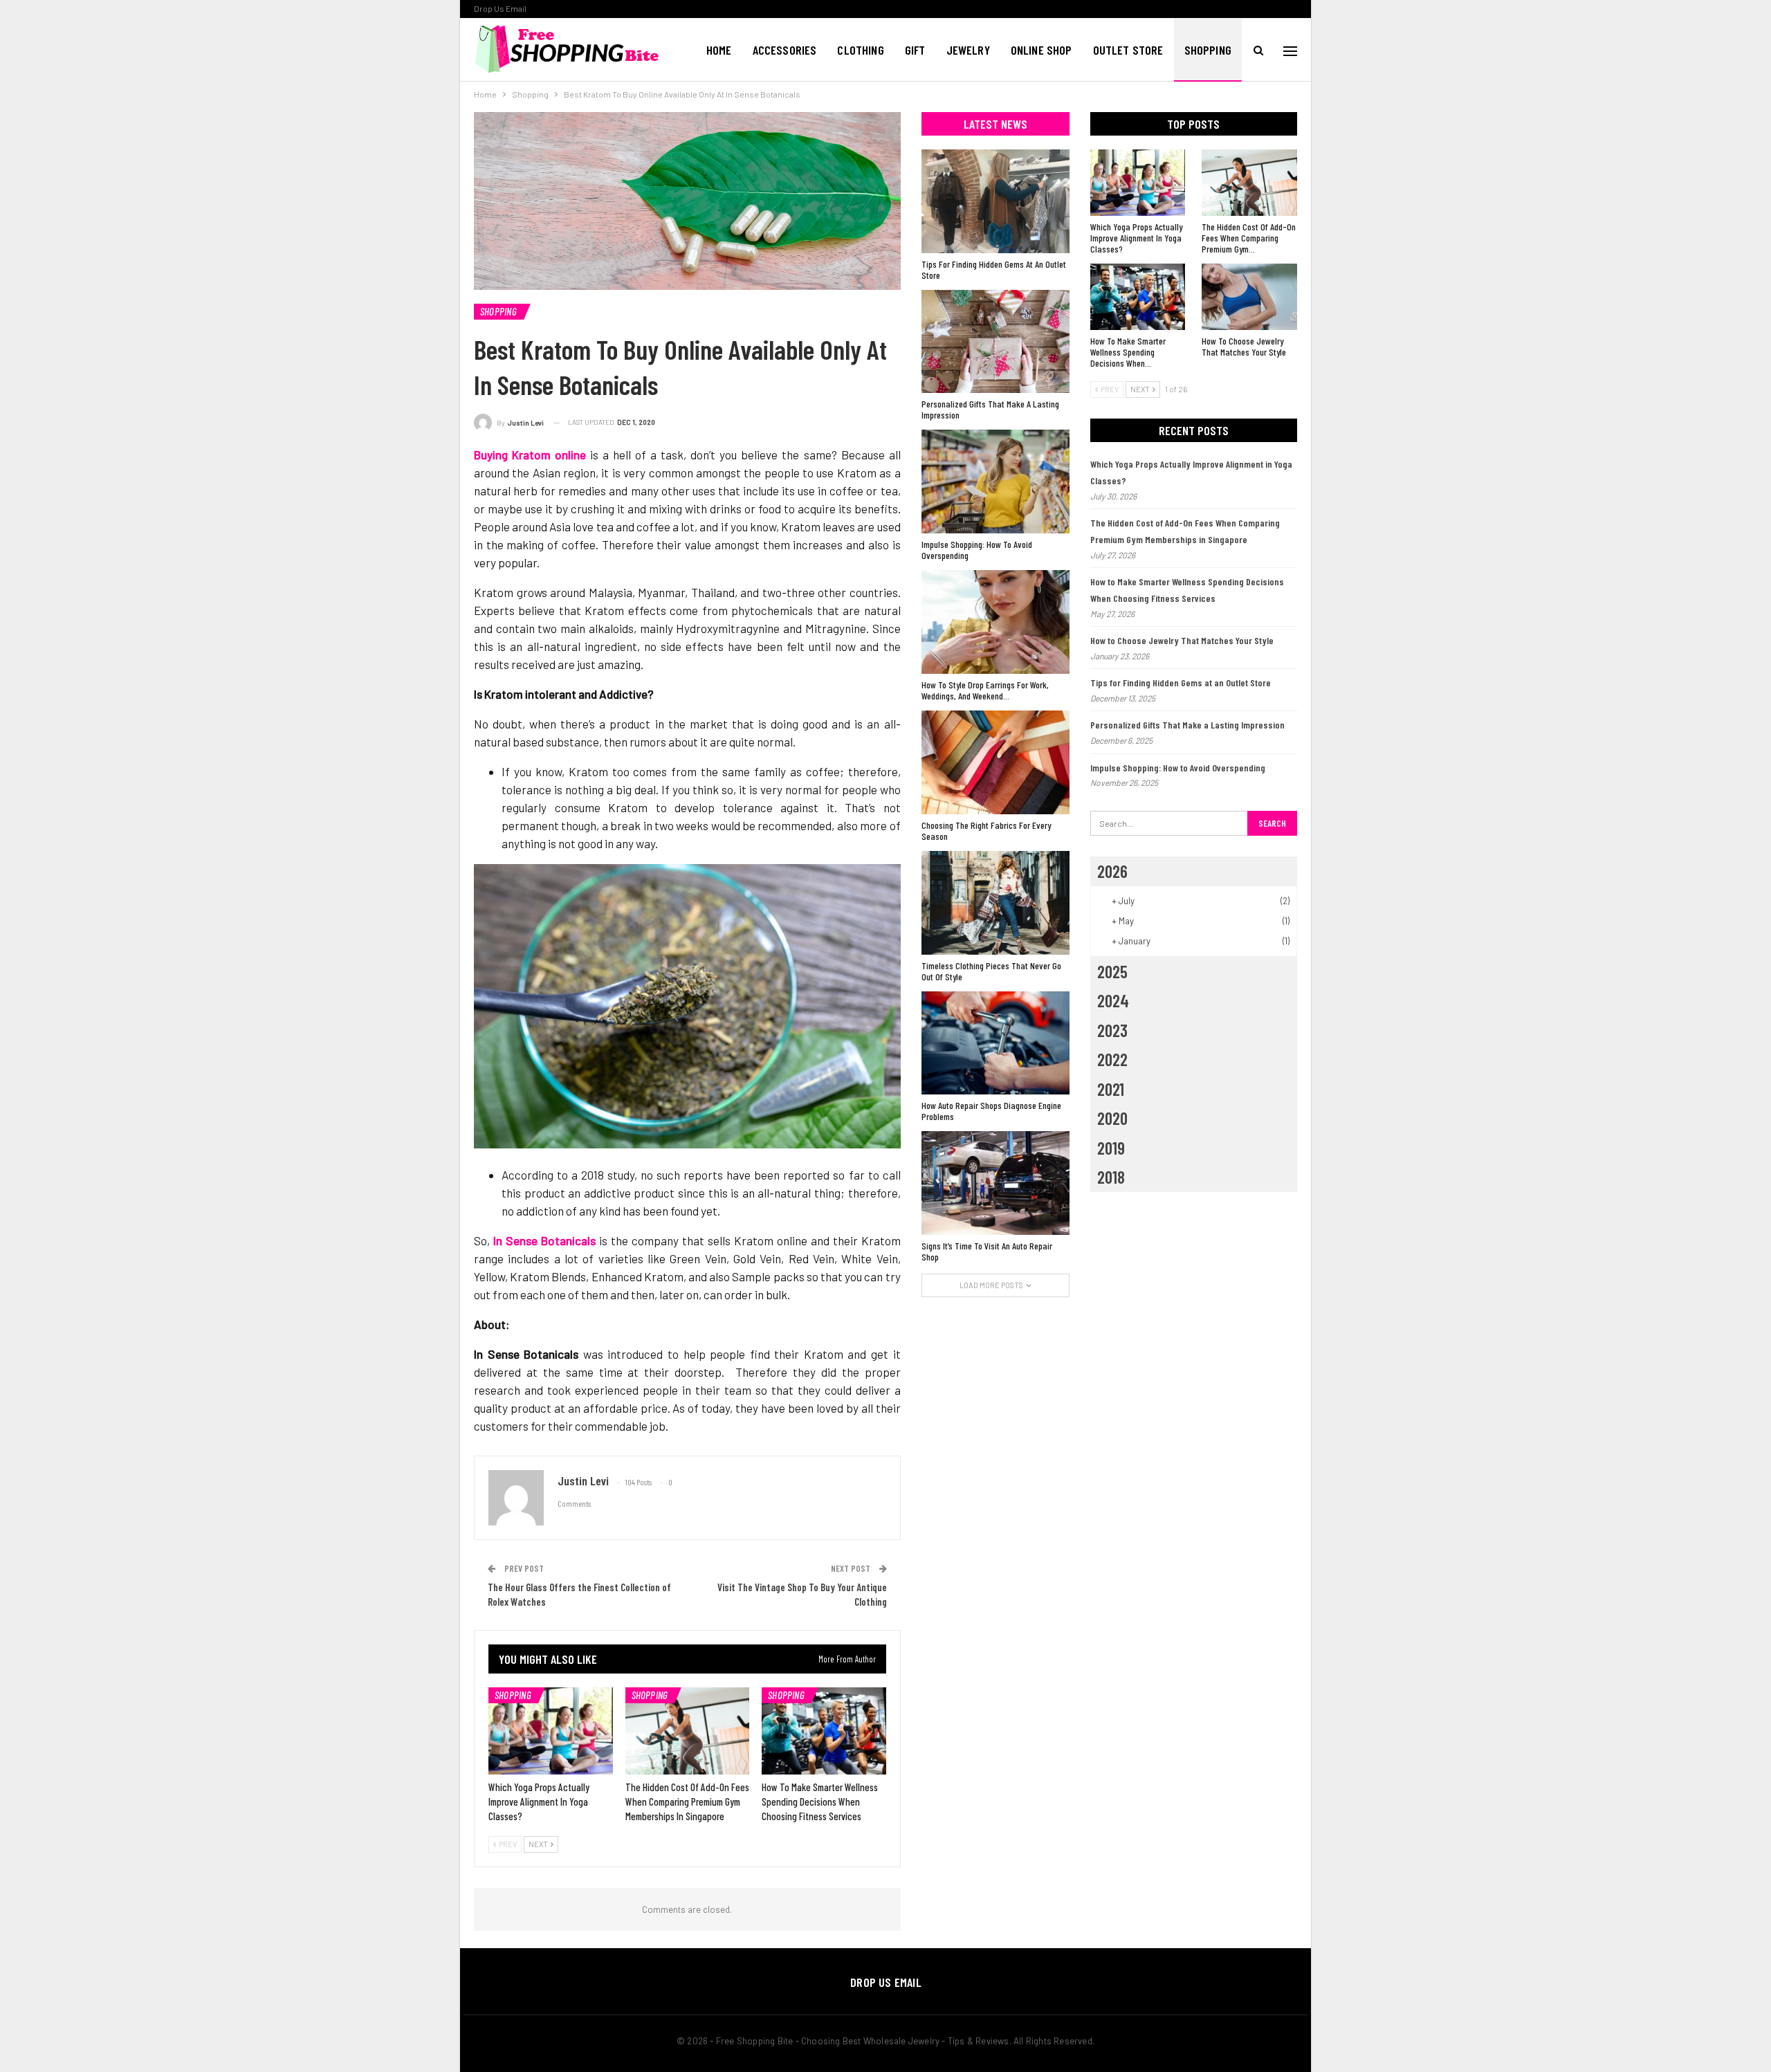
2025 (1112, 971)
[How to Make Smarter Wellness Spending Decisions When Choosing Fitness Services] (824, 1731)
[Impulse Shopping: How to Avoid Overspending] (995, 482)
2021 (1111, 1089)
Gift (915, 50)
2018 (1111, 1177)
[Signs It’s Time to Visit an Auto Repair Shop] (995, 1183)
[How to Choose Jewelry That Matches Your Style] (1249, 297)
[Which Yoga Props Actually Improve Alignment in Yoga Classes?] (551, 1731)
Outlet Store (1128, 50)
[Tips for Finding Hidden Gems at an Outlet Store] (995, 201)
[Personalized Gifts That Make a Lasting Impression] (995, 342)
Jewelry (968, 50)
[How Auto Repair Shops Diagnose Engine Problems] (995, 1043)
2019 (1111, 1148)
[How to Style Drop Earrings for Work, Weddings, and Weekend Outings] (995, 622)
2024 (1113, 1000)
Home (719, 50)
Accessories (785, 50)
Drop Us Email (500, 8)
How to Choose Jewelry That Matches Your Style (1182, 640)
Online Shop (1042, 50)
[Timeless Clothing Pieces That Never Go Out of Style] (995, 903)
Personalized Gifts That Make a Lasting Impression (1187, 725)
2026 (1112, 871)
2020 (1112, 1118)
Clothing (860, 50)
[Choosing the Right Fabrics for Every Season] (995, 762)
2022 (1112, 1059)
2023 (1112, 1030)
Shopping (1208, 50)
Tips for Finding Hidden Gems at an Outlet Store (1181, 682)
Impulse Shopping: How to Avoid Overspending (1178, 768)
